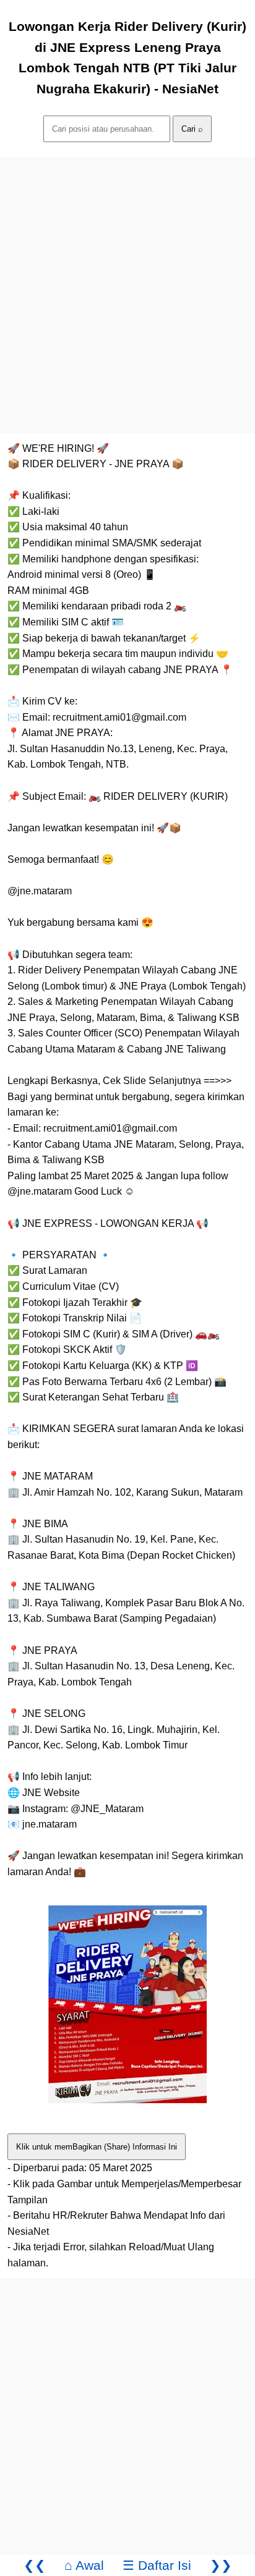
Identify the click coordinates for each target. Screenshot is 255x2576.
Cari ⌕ (192, 129)
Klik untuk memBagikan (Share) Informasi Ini (97, 2147)
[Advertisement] (127, 284)
